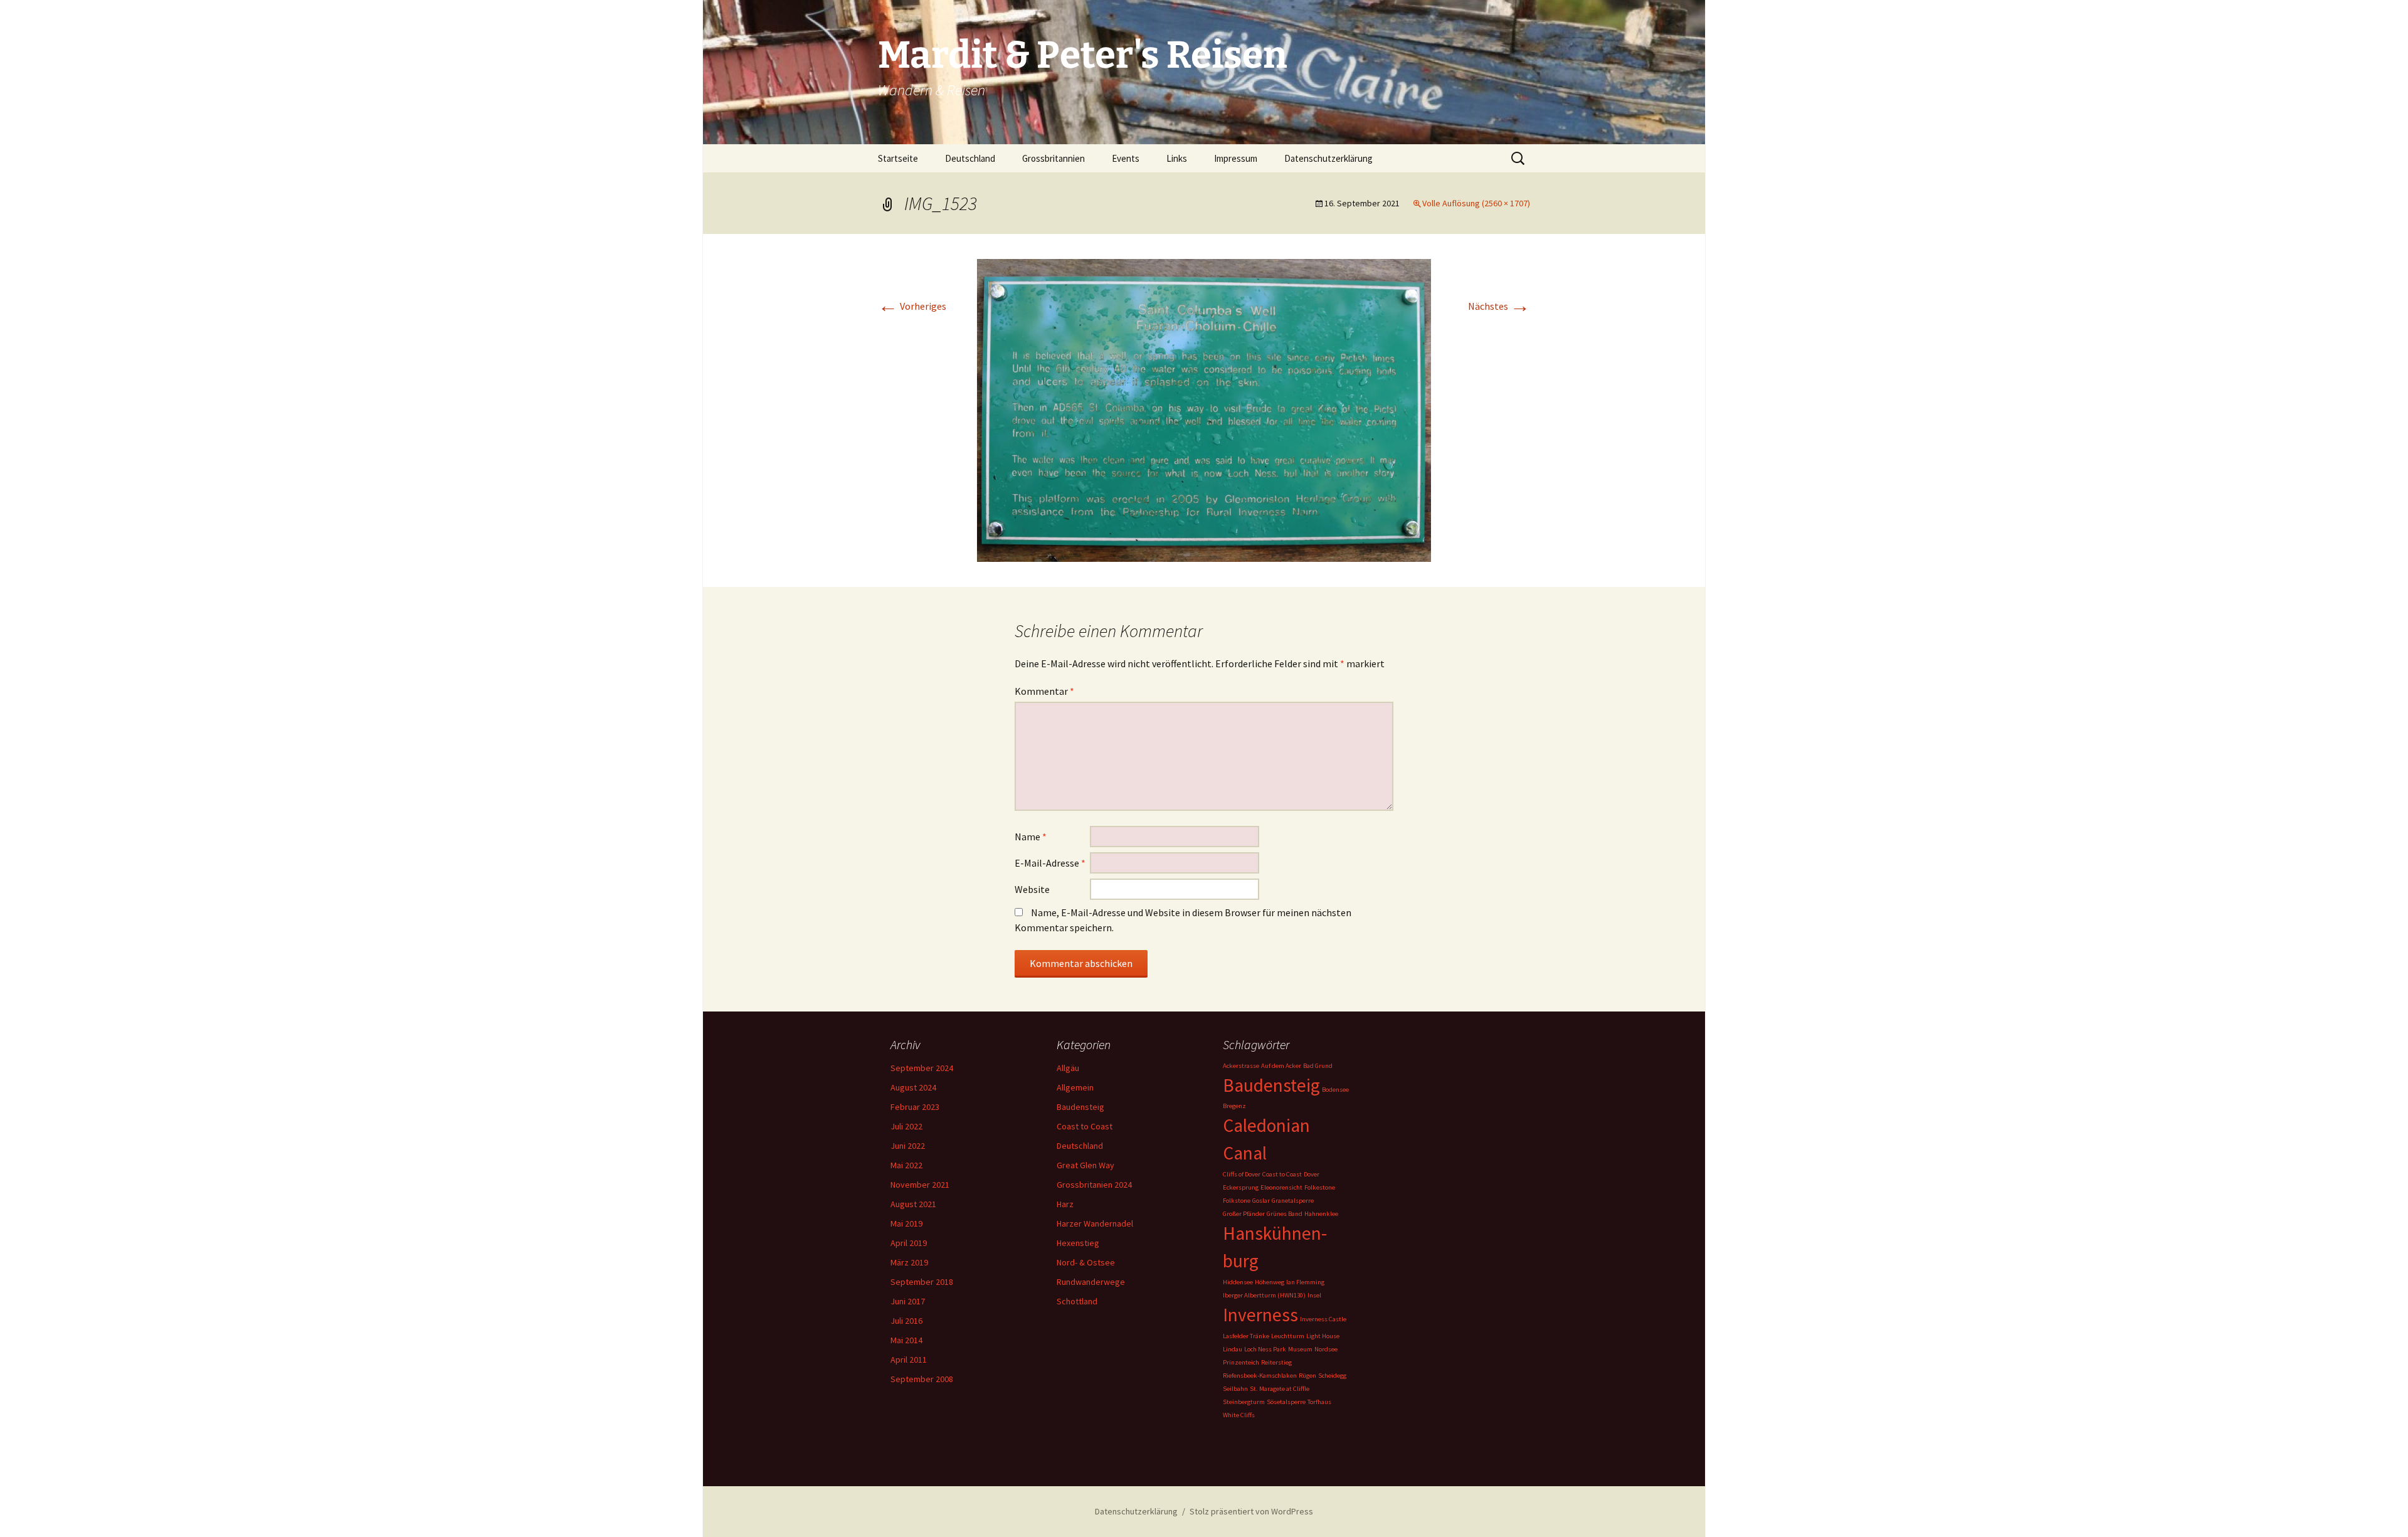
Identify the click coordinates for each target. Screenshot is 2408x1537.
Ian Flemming (1305, 1282)
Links (1177, 158)
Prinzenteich (1241, 1362)
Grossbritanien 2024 (1094, 1185)
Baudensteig (1080, 1107)
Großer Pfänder (1244, 1214)
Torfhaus (1319, 1402)
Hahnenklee (1321, 1214)
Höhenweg (1270, 1282)
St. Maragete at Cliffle (1280, 1389)
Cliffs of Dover (1242, 1174)
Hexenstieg (1078, 1243)
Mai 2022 (906, 1165)
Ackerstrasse (1241, 1066)
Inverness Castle (1323, 1319)
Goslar (1261, 1201)
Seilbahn (1235, 1389)
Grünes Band (1285, 1214)
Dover (1312, 1174)
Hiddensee (1238, 1282)
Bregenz (1234, 1106)
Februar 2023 (915, 1107)
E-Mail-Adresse (1050, 863)
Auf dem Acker (1281, 1066)
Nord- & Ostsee (1086, 1262)
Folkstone (1237, 1201)
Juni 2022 (908, 1146)
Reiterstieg (1276, 1362)
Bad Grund (1318, 1066)
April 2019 (909, 1243)
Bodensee (1335, 1090)
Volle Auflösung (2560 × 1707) (1476, 203)
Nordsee (1326, 1349)
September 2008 (922, 1379)
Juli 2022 (906, 1126)
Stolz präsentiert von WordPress (1251, 1511)
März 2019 (909, 1262)
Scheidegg (1332, 1376)
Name (1031, 837)
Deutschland (970, 158)
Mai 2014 (906, 1340)
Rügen (1307, 1376)
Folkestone (1320, 1187)
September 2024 (922, 1068)
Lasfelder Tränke (1246, 1336)
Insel (1314, 1295)
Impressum (1236, 158)
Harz (1065, 1204)
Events (1126, 158)
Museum (1300, 1349)
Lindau (1233, 1349)
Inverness (1260, 1315)
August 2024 (913, 1087)
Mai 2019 (906, 1223)
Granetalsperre (1293, 1201)
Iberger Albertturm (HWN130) (1264, 1295)
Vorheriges (912, 306)
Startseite (898, 158)
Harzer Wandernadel (1095, 1223)
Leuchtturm (1288, 1336)
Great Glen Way (1085, 1165)
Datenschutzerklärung (1328, 158)
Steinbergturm (1244, 1402)
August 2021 (913, 1204)
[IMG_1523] (1204, 409)
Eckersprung (1241, 1187)
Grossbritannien (1053, 158)
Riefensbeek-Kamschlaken (1260, 1376)
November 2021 (920, 1185)
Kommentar (1044, 691)
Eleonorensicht (1281, 1187)
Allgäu (1068, 1068)
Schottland (1077, 1301)
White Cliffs (1239, 1415)
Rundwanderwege (1091, 1282)
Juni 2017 (908, 1301)
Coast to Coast (1085, 1126)
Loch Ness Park (1265, 1349)
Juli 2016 (906, 1321)
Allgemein (1075, 1087)
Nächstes (1499, 306)
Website (1032, 889)
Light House (1323, 1336)
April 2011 (909, 1360)
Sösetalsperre (1286, 1402)
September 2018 (922, 1282)
